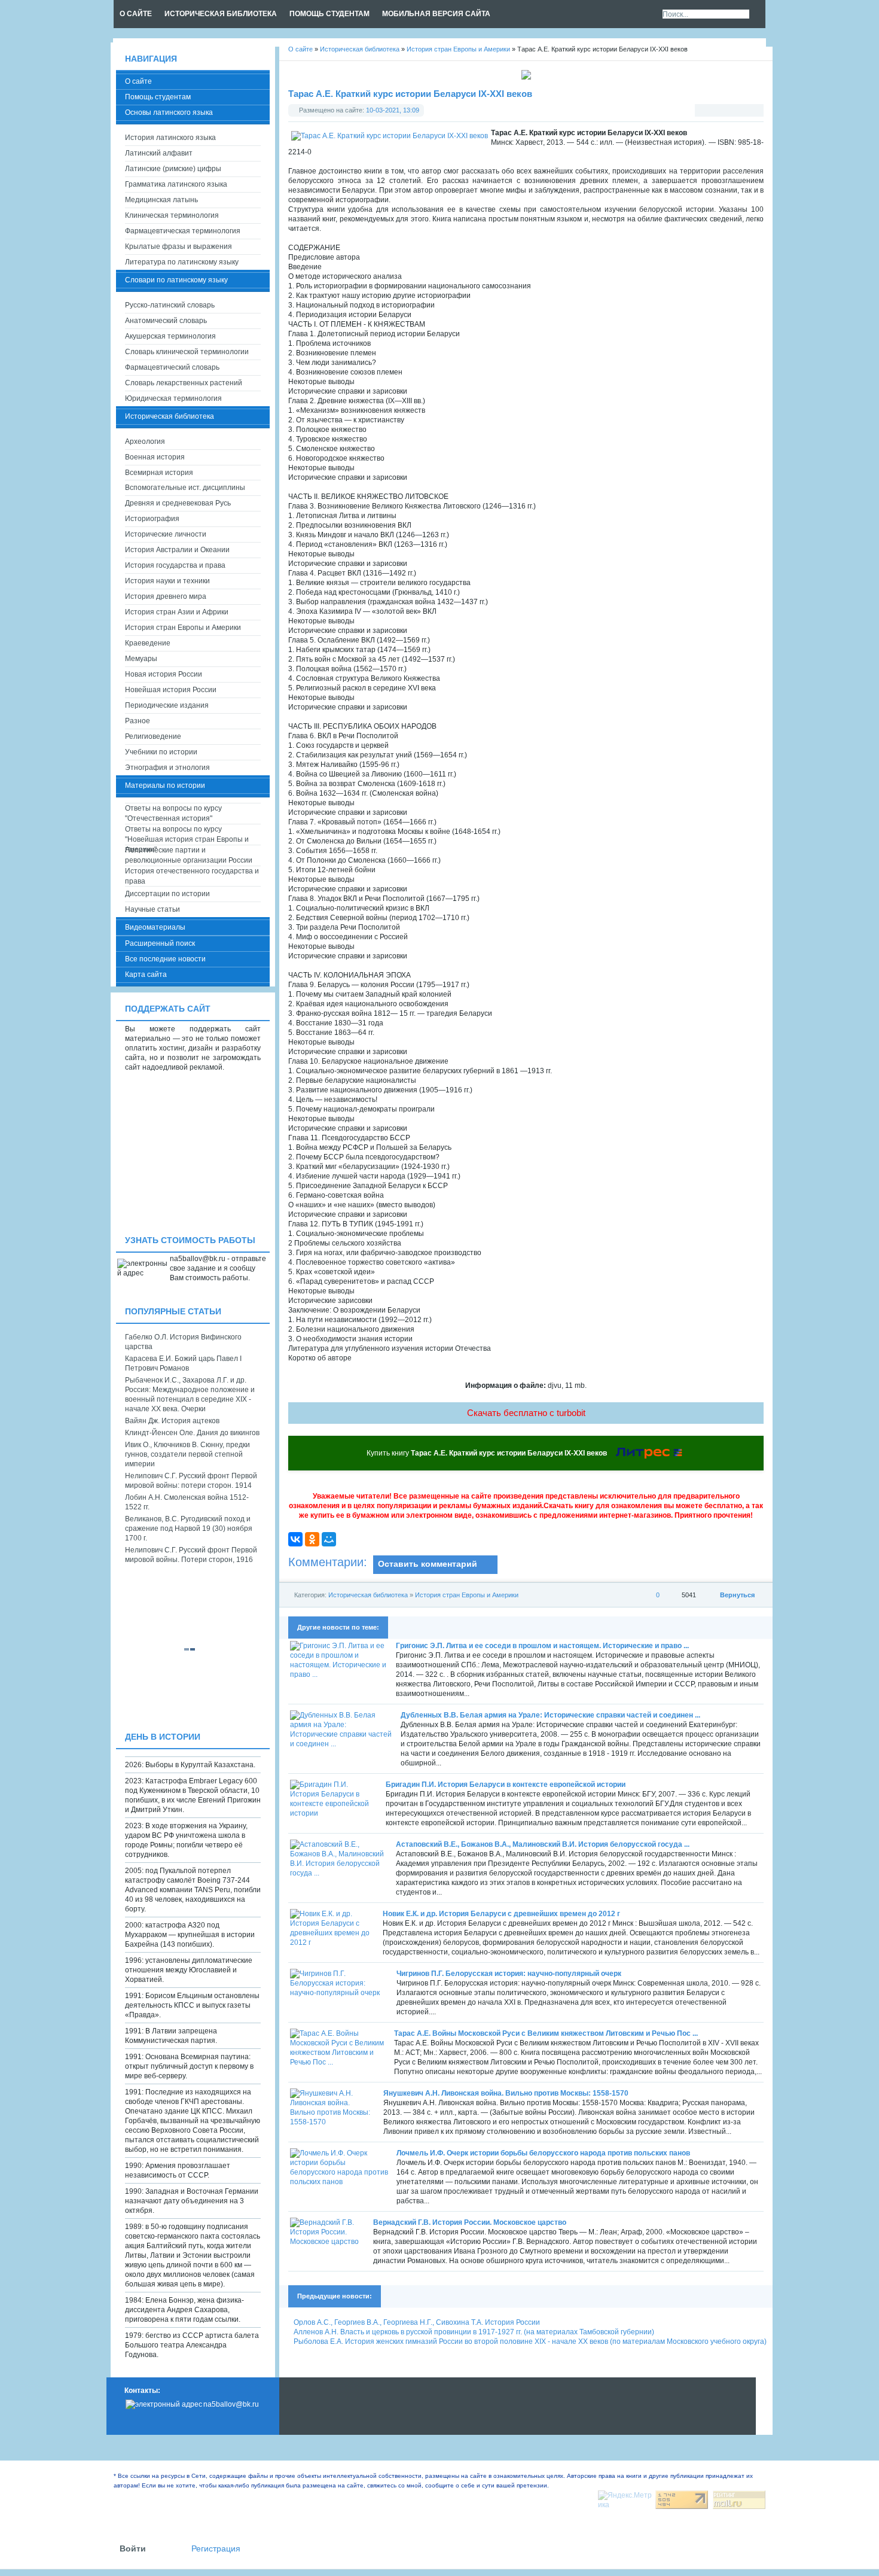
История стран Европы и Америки (467, 1595)
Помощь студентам (158, 97)
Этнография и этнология (167, 768)
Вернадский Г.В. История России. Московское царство (470, 2222)
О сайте (138, 81)
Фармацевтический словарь (172, 367)
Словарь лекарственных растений (184, 383)
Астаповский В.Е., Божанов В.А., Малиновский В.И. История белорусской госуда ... (543, 1844)
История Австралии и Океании (177, 550)
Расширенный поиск (160, 943)
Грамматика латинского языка (176, 184)
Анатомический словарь (166, 321)
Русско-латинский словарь (170, 305)
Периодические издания (167, 705)
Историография (152, 519)
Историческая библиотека (368, 1595)
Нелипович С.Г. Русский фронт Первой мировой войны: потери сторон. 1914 (191, 1481)
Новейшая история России (171, 690)
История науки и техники (167, 581)
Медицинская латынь (161, 200)
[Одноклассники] (312, 1539)
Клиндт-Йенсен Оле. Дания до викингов (192, 1433)
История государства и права (175, 565)
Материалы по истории (165, 785)
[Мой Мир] (329, 1539)
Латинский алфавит (159, 153)
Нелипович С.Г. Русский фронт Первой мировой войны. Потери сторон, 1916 (191, 1555)
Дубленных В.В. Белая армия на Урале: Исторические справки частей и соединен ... (550, 1715)
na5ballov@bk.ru (231, 2404)
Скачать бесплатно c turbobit (526, 1413)
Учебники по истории (161, 752)
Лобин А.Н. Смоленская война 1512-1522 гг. (187, 1502)
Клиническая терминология (172, 215)
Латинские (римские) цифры (173, 169)
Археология (145, 441)
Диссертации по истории (167, 894)
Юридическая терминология (173, 398)
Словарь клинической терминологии (187, 352)
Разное (138, 721)
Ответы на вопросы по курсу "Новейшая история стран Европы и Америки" (187, 835)
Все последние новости (165, 959)
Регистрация (216, 2549)
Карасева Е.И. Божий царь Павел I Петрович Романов (183, 1363)
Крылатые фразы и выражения (178, 246)
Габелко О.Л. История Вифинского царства (183, 1342)
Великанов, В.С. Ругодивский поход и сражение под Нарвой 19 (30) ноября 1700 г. (189, 1528)
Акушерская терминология (170, 336)
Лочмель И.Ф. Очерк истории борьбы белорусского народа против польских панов (543, 2153)
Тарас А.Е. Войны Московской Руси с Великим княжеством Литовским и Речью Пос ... (546, 2033)
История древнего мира (166, 596)
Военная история (155, 457)
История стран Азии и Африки (177, 612)
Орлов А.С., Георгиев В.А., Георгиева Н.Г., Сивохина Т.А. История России (417, 2322)
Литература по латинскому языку (182, 262)
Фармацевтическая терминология (183, 231)
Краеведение (148, 643)
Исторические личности (166, 534)
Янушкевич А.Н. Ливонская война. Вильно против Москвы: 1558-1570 (506, 2093)
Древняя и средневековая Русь (178, 503)
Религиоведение (153, 736)
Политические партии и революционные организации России (189, 855)
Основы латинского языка (169, 112)
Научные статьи (152, 909)
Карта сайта (146, 975)
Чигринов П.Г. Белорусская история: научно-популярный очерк (509, 1974)
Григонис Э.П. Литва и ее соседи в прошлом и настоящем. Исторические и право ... (542, 1646)
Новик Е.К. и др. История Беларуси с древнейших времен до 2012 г (501, 1914)
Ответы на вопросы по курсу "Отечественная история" (173, 813)
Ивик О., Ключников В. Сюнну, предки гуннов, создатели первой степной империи (187, 1454)
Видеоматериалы (155, 927)
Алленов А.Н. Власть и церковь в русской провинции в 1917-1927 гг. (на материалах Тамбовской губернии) (474, 2332)
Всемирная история (159, 473)
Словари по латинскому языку (176, 280)
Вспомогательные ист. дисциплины (185, 488)
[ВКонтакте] (295, 1539)
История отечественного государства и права (192, 876)
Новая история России (164, 674)
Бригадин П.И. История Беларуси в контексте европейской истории (506, 1785)
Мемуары (141, 659)
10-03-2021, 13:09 (393, 110)
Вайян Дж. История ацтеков (172, 1421)
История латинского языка (170, 138)
